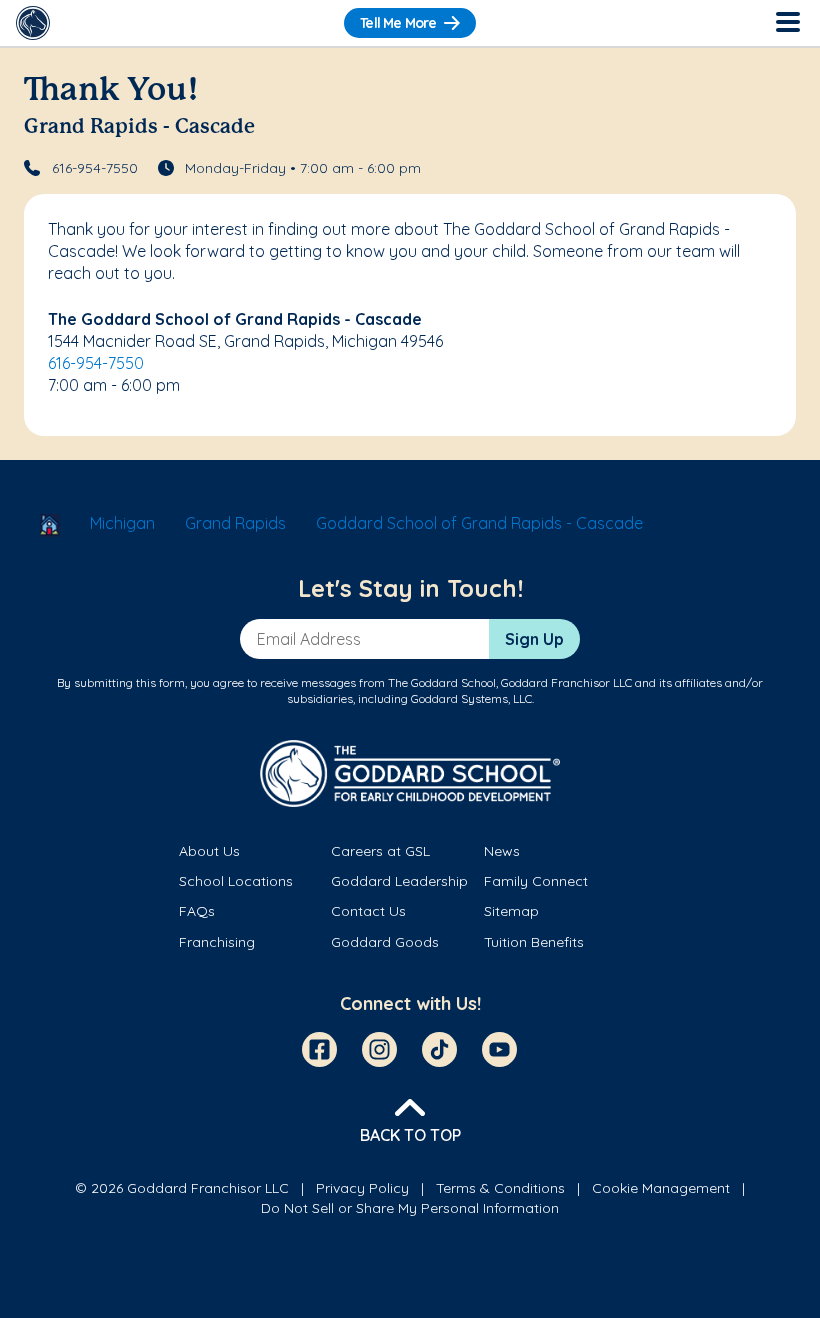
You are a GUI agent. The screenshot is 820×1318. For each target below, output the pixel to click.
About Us (209, 851)
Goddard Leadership (399, 881)
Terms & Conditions (500, 1188)
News (502, 851)
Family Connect (536, 881)
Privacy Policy (362, 1188)
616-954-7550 (95, 168)
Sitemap (511, 911)
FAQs (197, 911)
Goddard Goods (385, 942)
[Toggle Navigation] (787, 23)
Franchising (217, 942)
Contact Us (368, 911)
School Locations (236, 881)
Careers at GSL (380, 851)
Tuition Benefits (534, 942)
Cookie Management (661, 1188)
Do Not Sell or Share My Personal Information (410, 1208)
